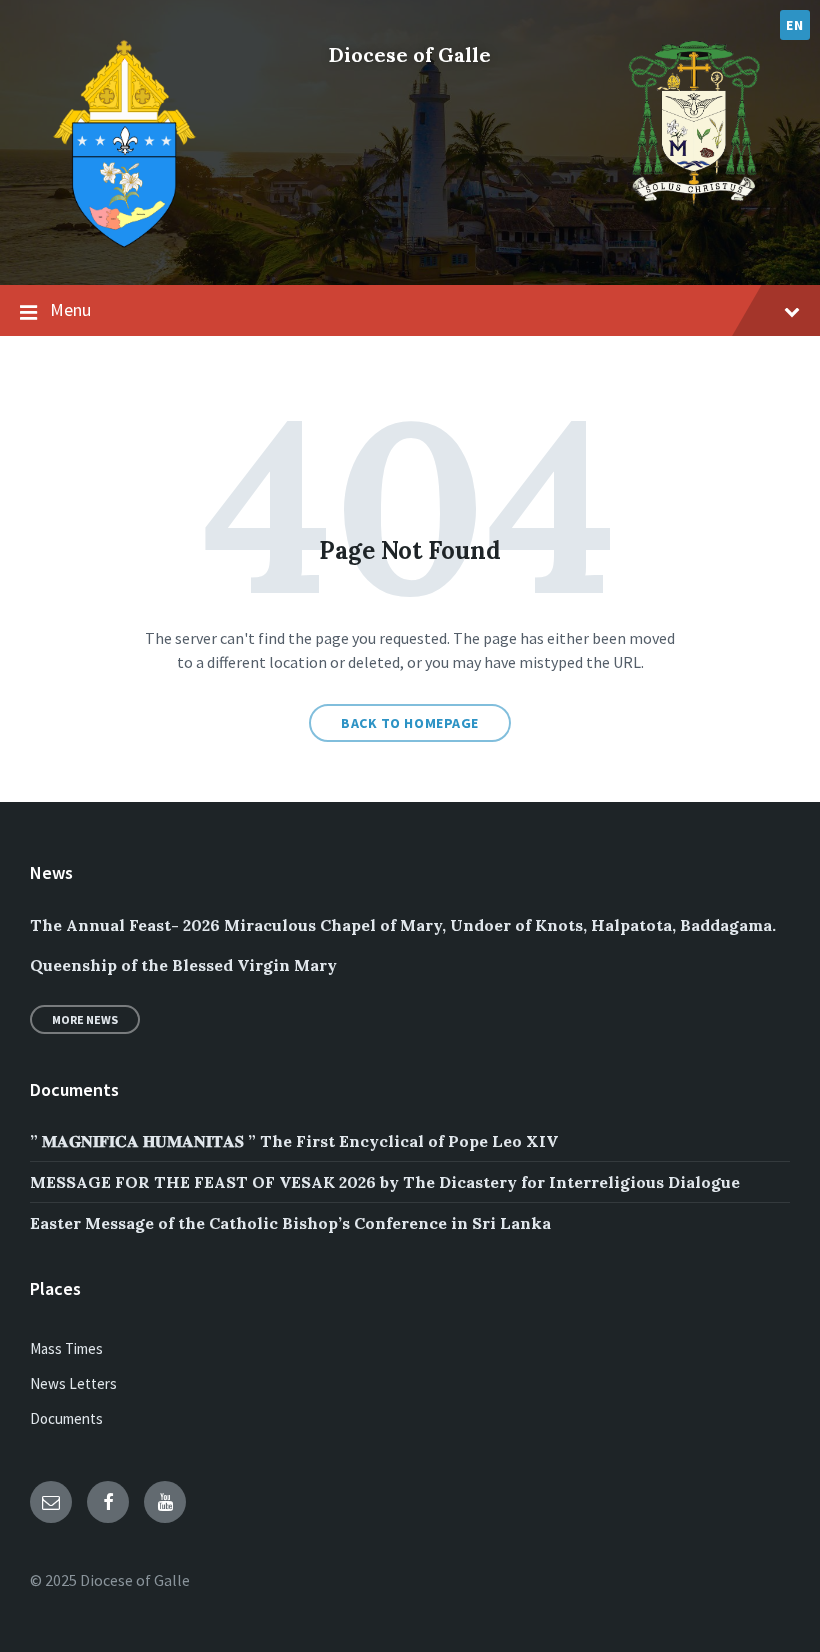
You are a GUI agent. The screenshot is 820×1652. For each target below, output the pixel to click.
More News (85, 1019)
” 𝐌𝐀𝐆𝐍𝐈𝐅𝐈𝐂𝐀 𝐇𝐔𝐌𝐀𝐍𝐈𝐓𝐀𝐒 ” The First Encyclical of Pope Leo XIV (294, 1141)
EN (794, 25)
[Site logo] (125, 246)
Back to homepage (410, 723)
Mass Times (66, 1348)
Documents (66, 1418)
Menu (70, 309)
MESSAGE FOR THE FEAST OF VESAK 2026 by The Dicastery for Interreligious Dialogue (385, 1182)
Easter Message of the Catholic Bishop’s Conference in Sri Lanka (290, 1223)
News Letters (73, 1383)
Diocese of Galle (410, 54)
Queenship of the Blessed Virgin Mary (183, 965)
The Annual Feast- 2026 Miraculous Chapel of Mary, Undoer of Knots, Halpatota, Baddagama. (403, 925)
